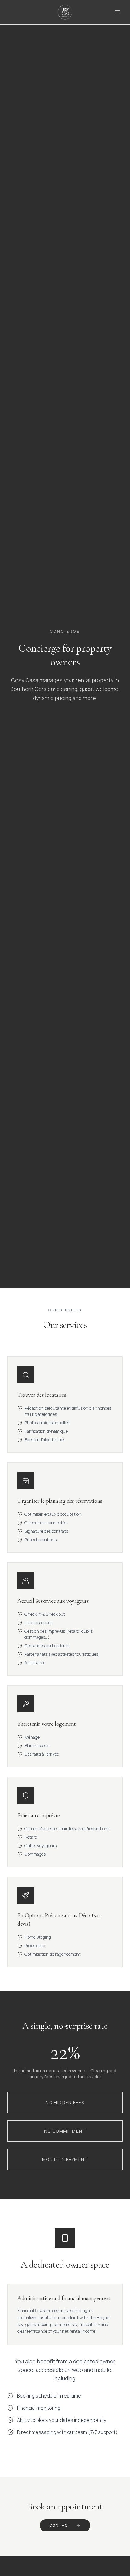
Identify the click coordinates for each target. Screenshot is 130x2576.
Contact (60, 2525)
